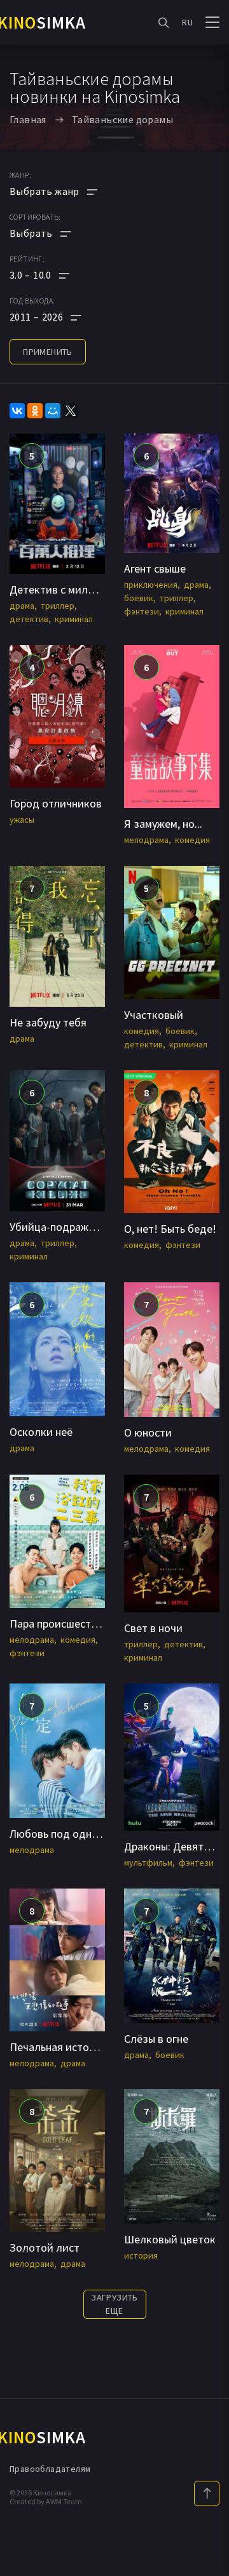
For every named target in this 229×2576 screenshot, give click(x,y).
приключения (151, 585)
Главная (28, 119)
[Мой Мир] (53, 411)
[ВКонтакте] (17, 411)
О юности (148, 1432)
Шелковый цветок (170, 2239)
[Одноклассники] (35, 411)
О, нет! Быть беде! (170, 1229)
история (141, 2255)
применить (48, 352)
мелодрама (146, 840)
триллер (58, 606)
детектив (29, 619)
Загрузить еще (114, 2304)
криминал (74, 619)
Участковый (154, 1015)
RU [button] (187, 22)
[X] (71, 411)
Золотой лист (45, 2247)
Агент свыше (155, 568)
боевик (139, 598)
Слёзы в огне (156, 2039)
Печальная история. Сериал (79, 2047)
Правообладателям (50, 2469)
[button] (53, 275)
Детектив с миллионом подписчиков (102, 589)
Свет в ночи (153, 1628)
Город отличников (56, 803)
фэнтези (142, 611)
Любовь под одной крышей (78, 1834)
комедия (192, 840)
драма (22, 606)
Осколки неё (41, 1432)
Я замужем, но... (163, 824)
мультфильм (148, 1862)
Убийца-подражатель (63, 1227)
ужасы (22, 820)
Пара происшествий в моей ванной (97, 1623)
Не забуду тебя (48, 1022)
